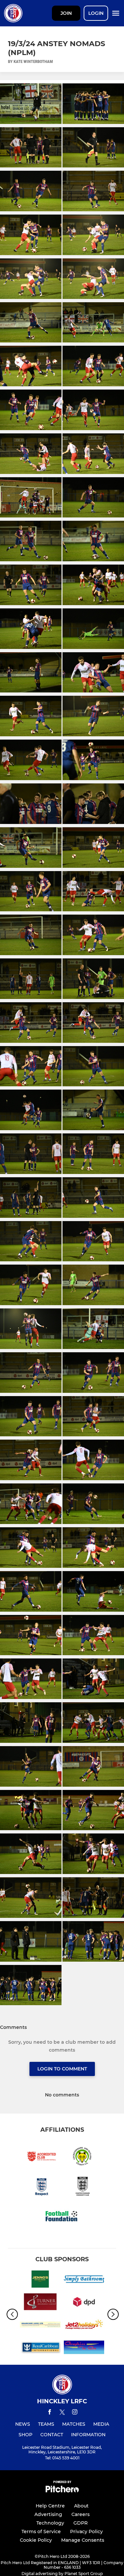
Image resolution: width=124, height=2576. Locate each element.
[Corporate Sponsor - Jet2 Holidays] (84, 2326)
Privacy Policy (86, 2532)
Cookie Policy (36, 2540)
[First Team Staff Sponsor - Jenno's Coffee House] (40, 2280)
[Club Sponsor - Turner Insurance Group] (40, 2303)
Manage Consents (83, 2540)
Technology (50, 2523)
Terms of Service (41, 2532)
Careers (81, 2514)
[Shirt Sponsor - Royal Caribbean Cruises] (40, 2348)
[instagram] (75, 2413)
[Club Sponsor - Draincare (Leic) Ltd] (40, 2326)
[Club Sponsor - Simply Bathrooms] (84, 2280)
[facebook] (50, 2413)
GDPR (81, 2523)
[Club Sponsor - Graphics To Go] (84, 2348)
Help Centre (50, 2506)
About (81, 2506)
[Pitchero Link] (62, 2491)
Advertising (48, 2514)
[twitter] (62, 2413)
